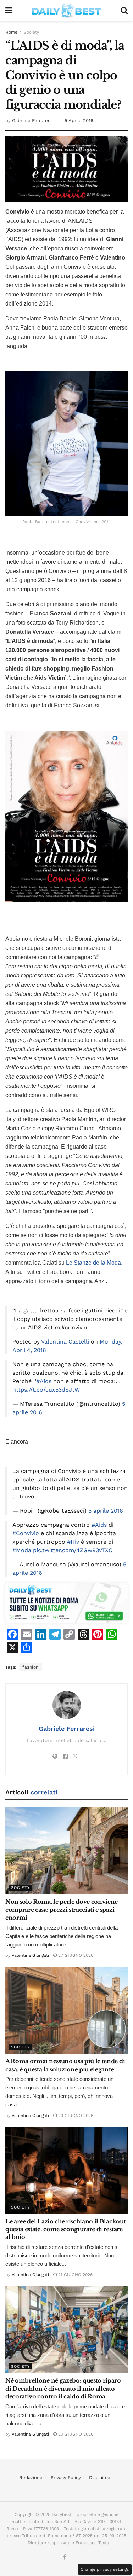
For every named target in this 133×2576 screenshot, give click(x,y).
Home (11, 32)
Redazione (31, 2478)
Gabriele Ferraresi (32, 120)
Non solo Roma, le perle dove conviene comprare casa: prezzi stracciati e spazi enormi (62, 1910)
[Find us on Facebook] (65, 2557)
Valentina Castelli (65, 1342)
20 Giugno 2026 (75, 2434)
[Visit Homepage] (66, 11)
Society (31, 32)
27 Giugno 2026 (75, 1955)
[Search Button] (124, 11)
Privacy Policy (66, 2478)
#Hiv (73, 1542)
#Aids (44, 1381)
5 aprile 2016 (106, 1511)
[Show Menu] (9, 11)
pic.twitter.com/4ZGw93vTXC (73, 1550)
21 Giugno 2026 (75, 2275)
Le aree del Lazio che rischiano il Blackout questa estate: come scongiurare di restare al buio (65, 2229)
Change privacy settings (105, 2569)
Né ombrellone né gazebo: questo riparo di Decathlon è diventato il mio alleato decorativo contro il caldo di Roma (63, 2388)
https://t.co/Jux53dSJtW (46, 1390)
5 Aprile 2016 (79, 120)
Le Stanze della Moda (93, 1263)
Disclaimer (101, 2478)
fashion (31, 1667)
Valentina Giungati (30, 1955)
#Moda (22, 1550)
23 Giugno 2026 (75, 2116)
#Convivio (26, 1533)
